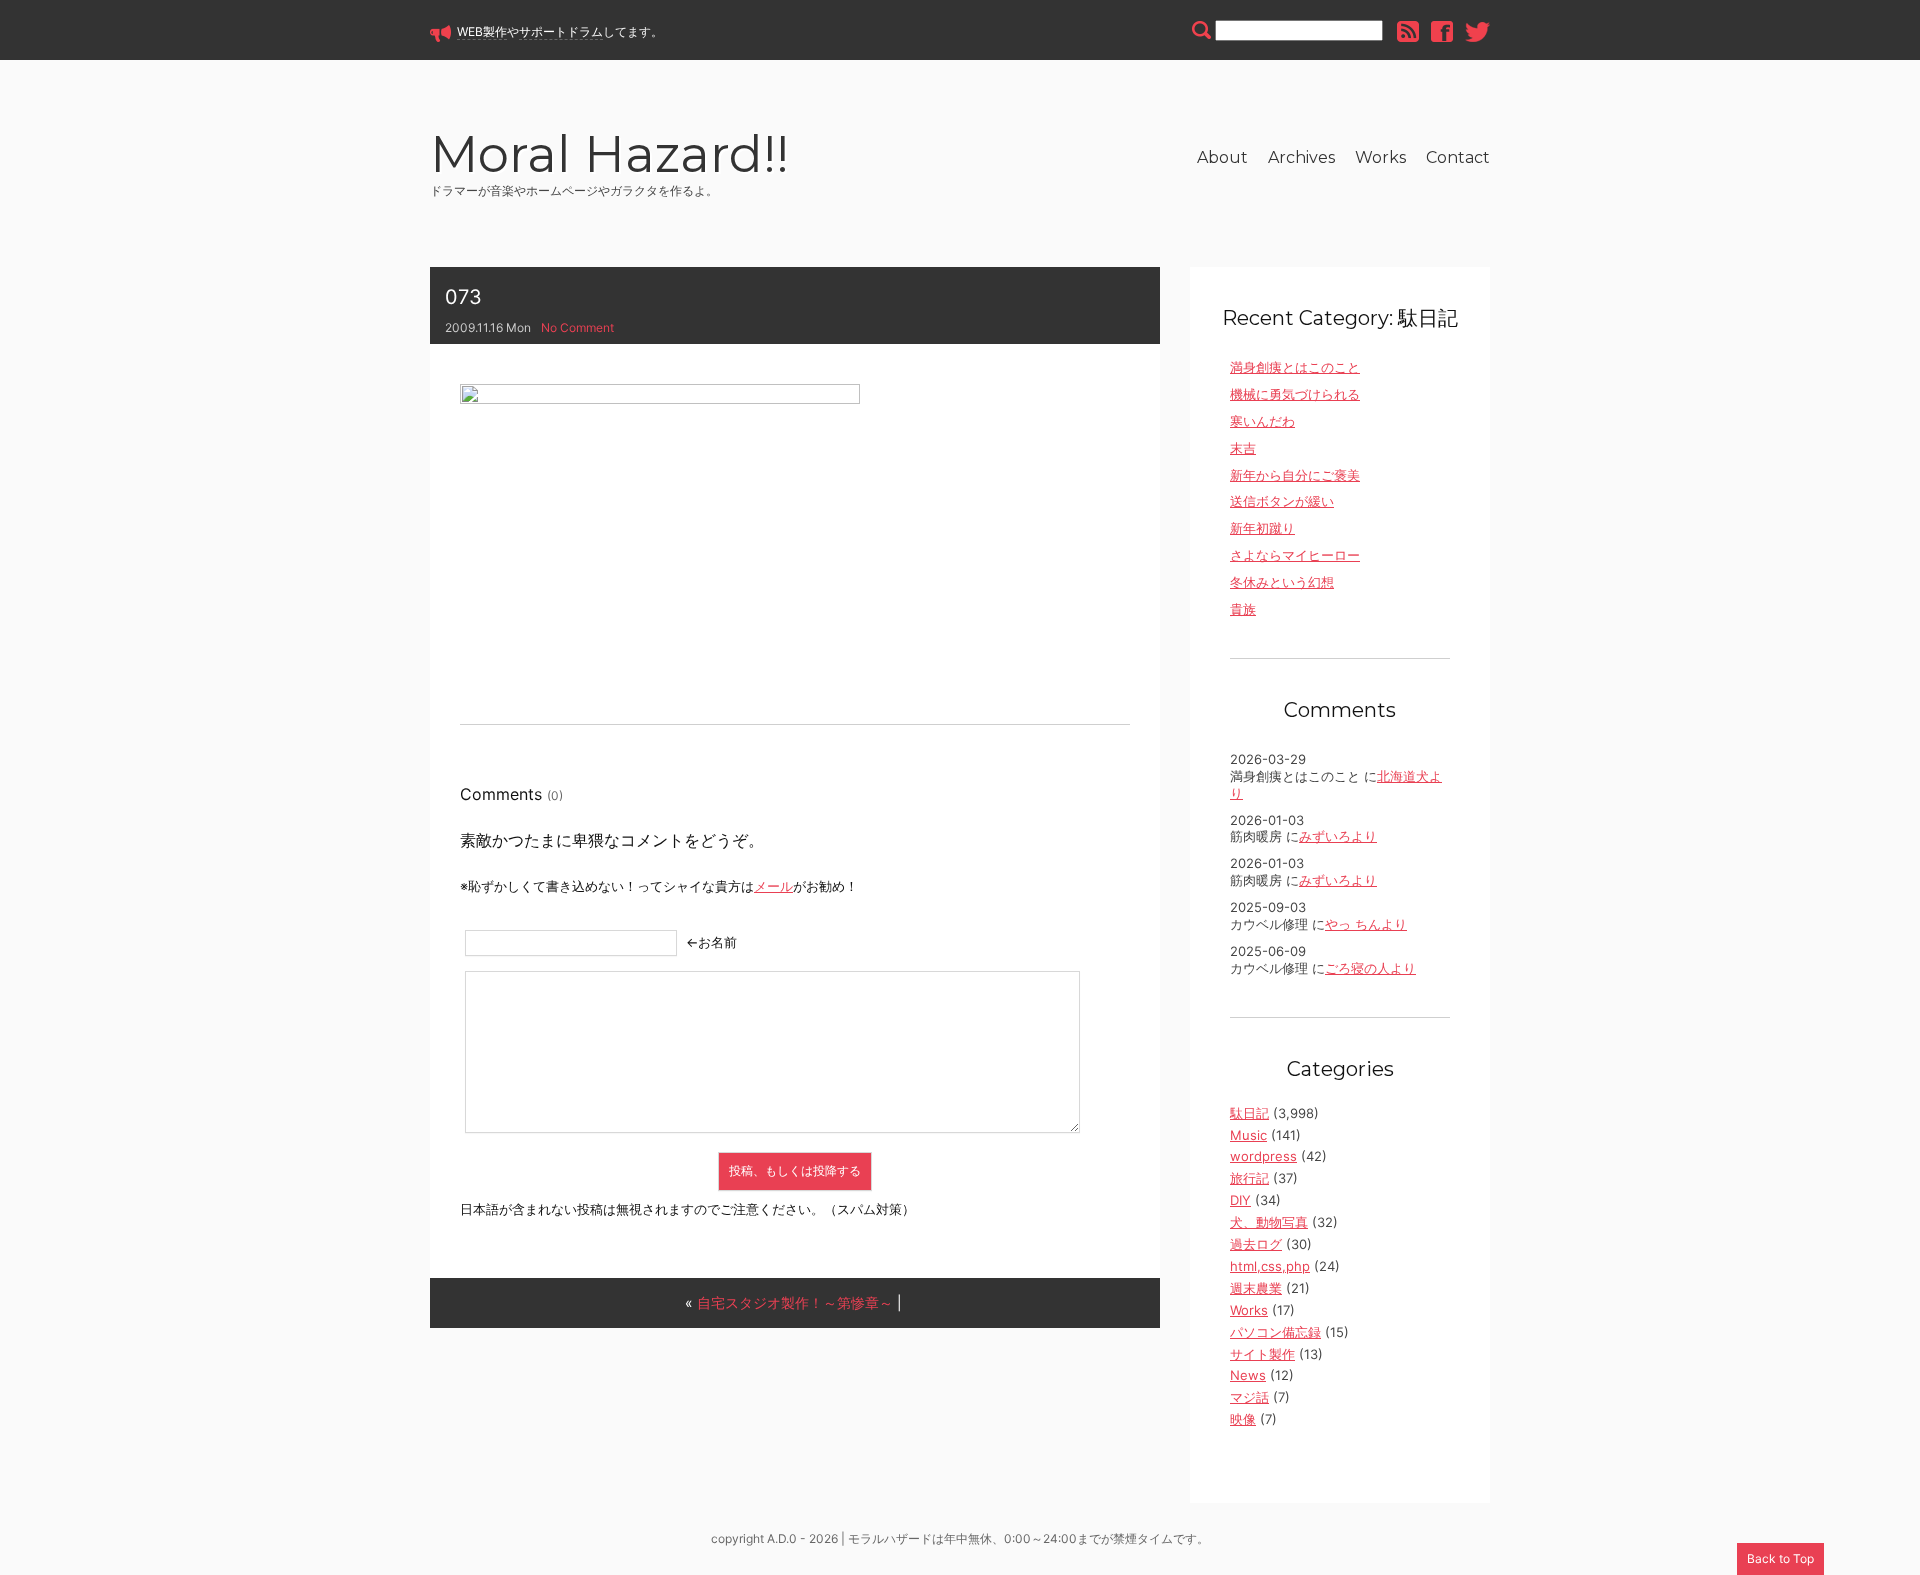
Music (1248, 1135)
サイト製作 (1262, 1354)
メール (773, 886)
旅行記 (1249, 1178)
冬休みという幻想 (1282, 582)
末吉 (1243, 448)
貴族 (1243, 609)
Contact (1458, 157)
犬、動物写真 (1269, 1222)
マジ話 (1249, 1397)
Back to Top (1780, 1558)
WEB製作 (482, 31)
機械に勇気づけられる (1295, 394)
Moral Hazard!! (609, 157)
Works (1380, 157)
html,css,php (1270, 1266)
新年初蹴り (1262, 528)
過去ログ (1256, 1244)
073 (463, 297)
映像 (1243, 1419)
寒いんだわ (1262, 421)
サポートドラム (561, 31)
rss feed (1408, 31)
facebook (1442, 31)
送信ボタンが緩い (1282, 501)
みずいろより (1338, 836)
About (1222, 157)
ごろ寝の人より (1370, 968)
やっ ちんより (1366, 924)
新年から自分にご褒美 (1295, 475)
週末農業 (1256, 1288)
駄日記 (1249, 1113)
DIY (1240, 1200)
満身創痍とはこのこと (1295, 367)
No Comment (577, 327)
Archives (1301, 157)
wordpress (1263, 1156)
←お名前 (711, 942)
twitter (1477, 31)
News (1248, 1375)
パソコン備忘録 (1275, 1332)
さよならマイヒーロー (1295, 555)
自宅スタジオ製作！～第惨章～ (795, 1302)
